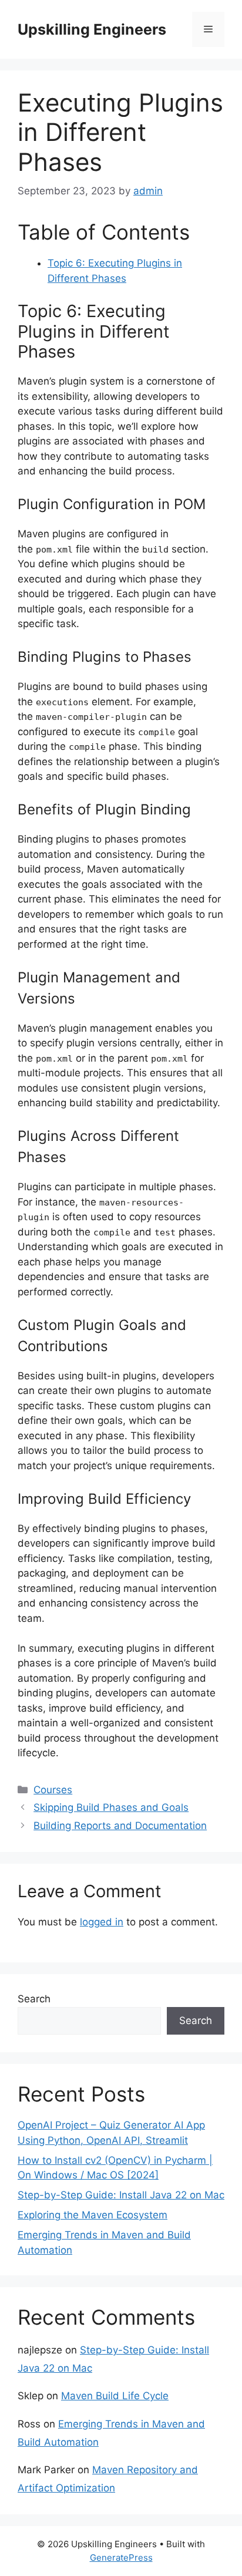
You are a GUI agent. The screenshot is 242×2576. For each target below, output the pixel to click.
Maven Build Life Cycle (115, 2396)
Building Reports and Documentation (120, 1826)
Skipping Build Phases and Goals (111, 1807)
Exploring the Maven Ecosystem (93, 2215)
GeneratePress (121, 2558)
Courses (53, 1790)
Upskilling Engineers (92, 29)
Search (34, 1999)
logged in (102, 1922)
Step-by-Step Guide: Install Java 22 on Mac (121, 2195)
